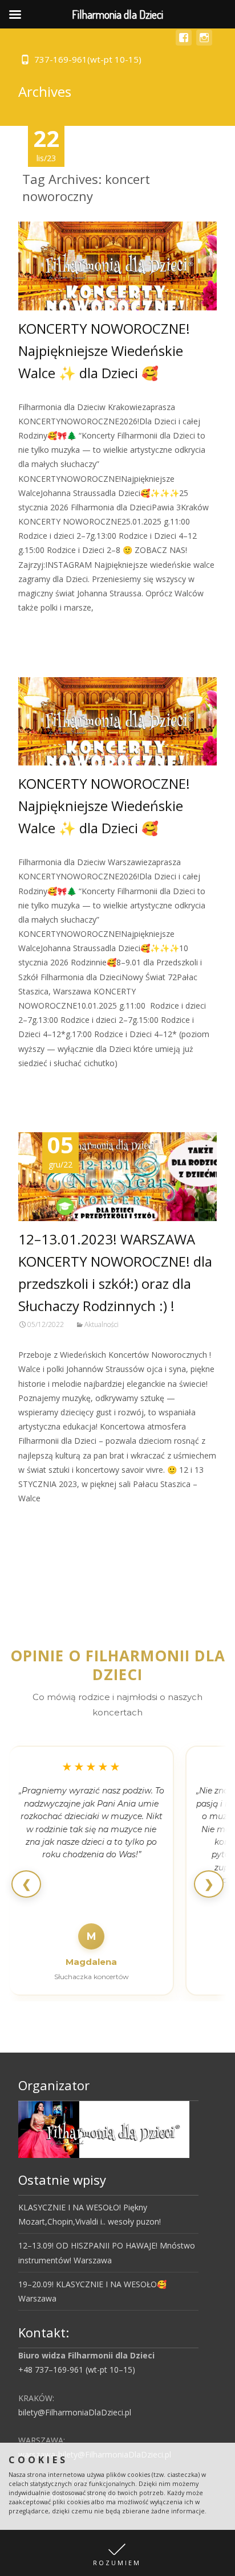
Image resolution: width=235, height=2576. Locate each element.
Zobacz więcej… (50, 628)
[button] (117, 2553)
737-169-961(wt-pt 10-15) (88, 59)
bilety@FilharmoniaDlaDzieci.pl (75, 2412)
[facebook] (184, 43)
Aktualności (102, 1324)
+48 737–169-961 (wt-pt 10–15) (77, 2370)
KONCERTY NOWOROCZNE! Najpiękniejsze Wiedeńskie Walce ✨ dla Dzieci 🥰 (104, 351)
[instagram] (204, 43)
